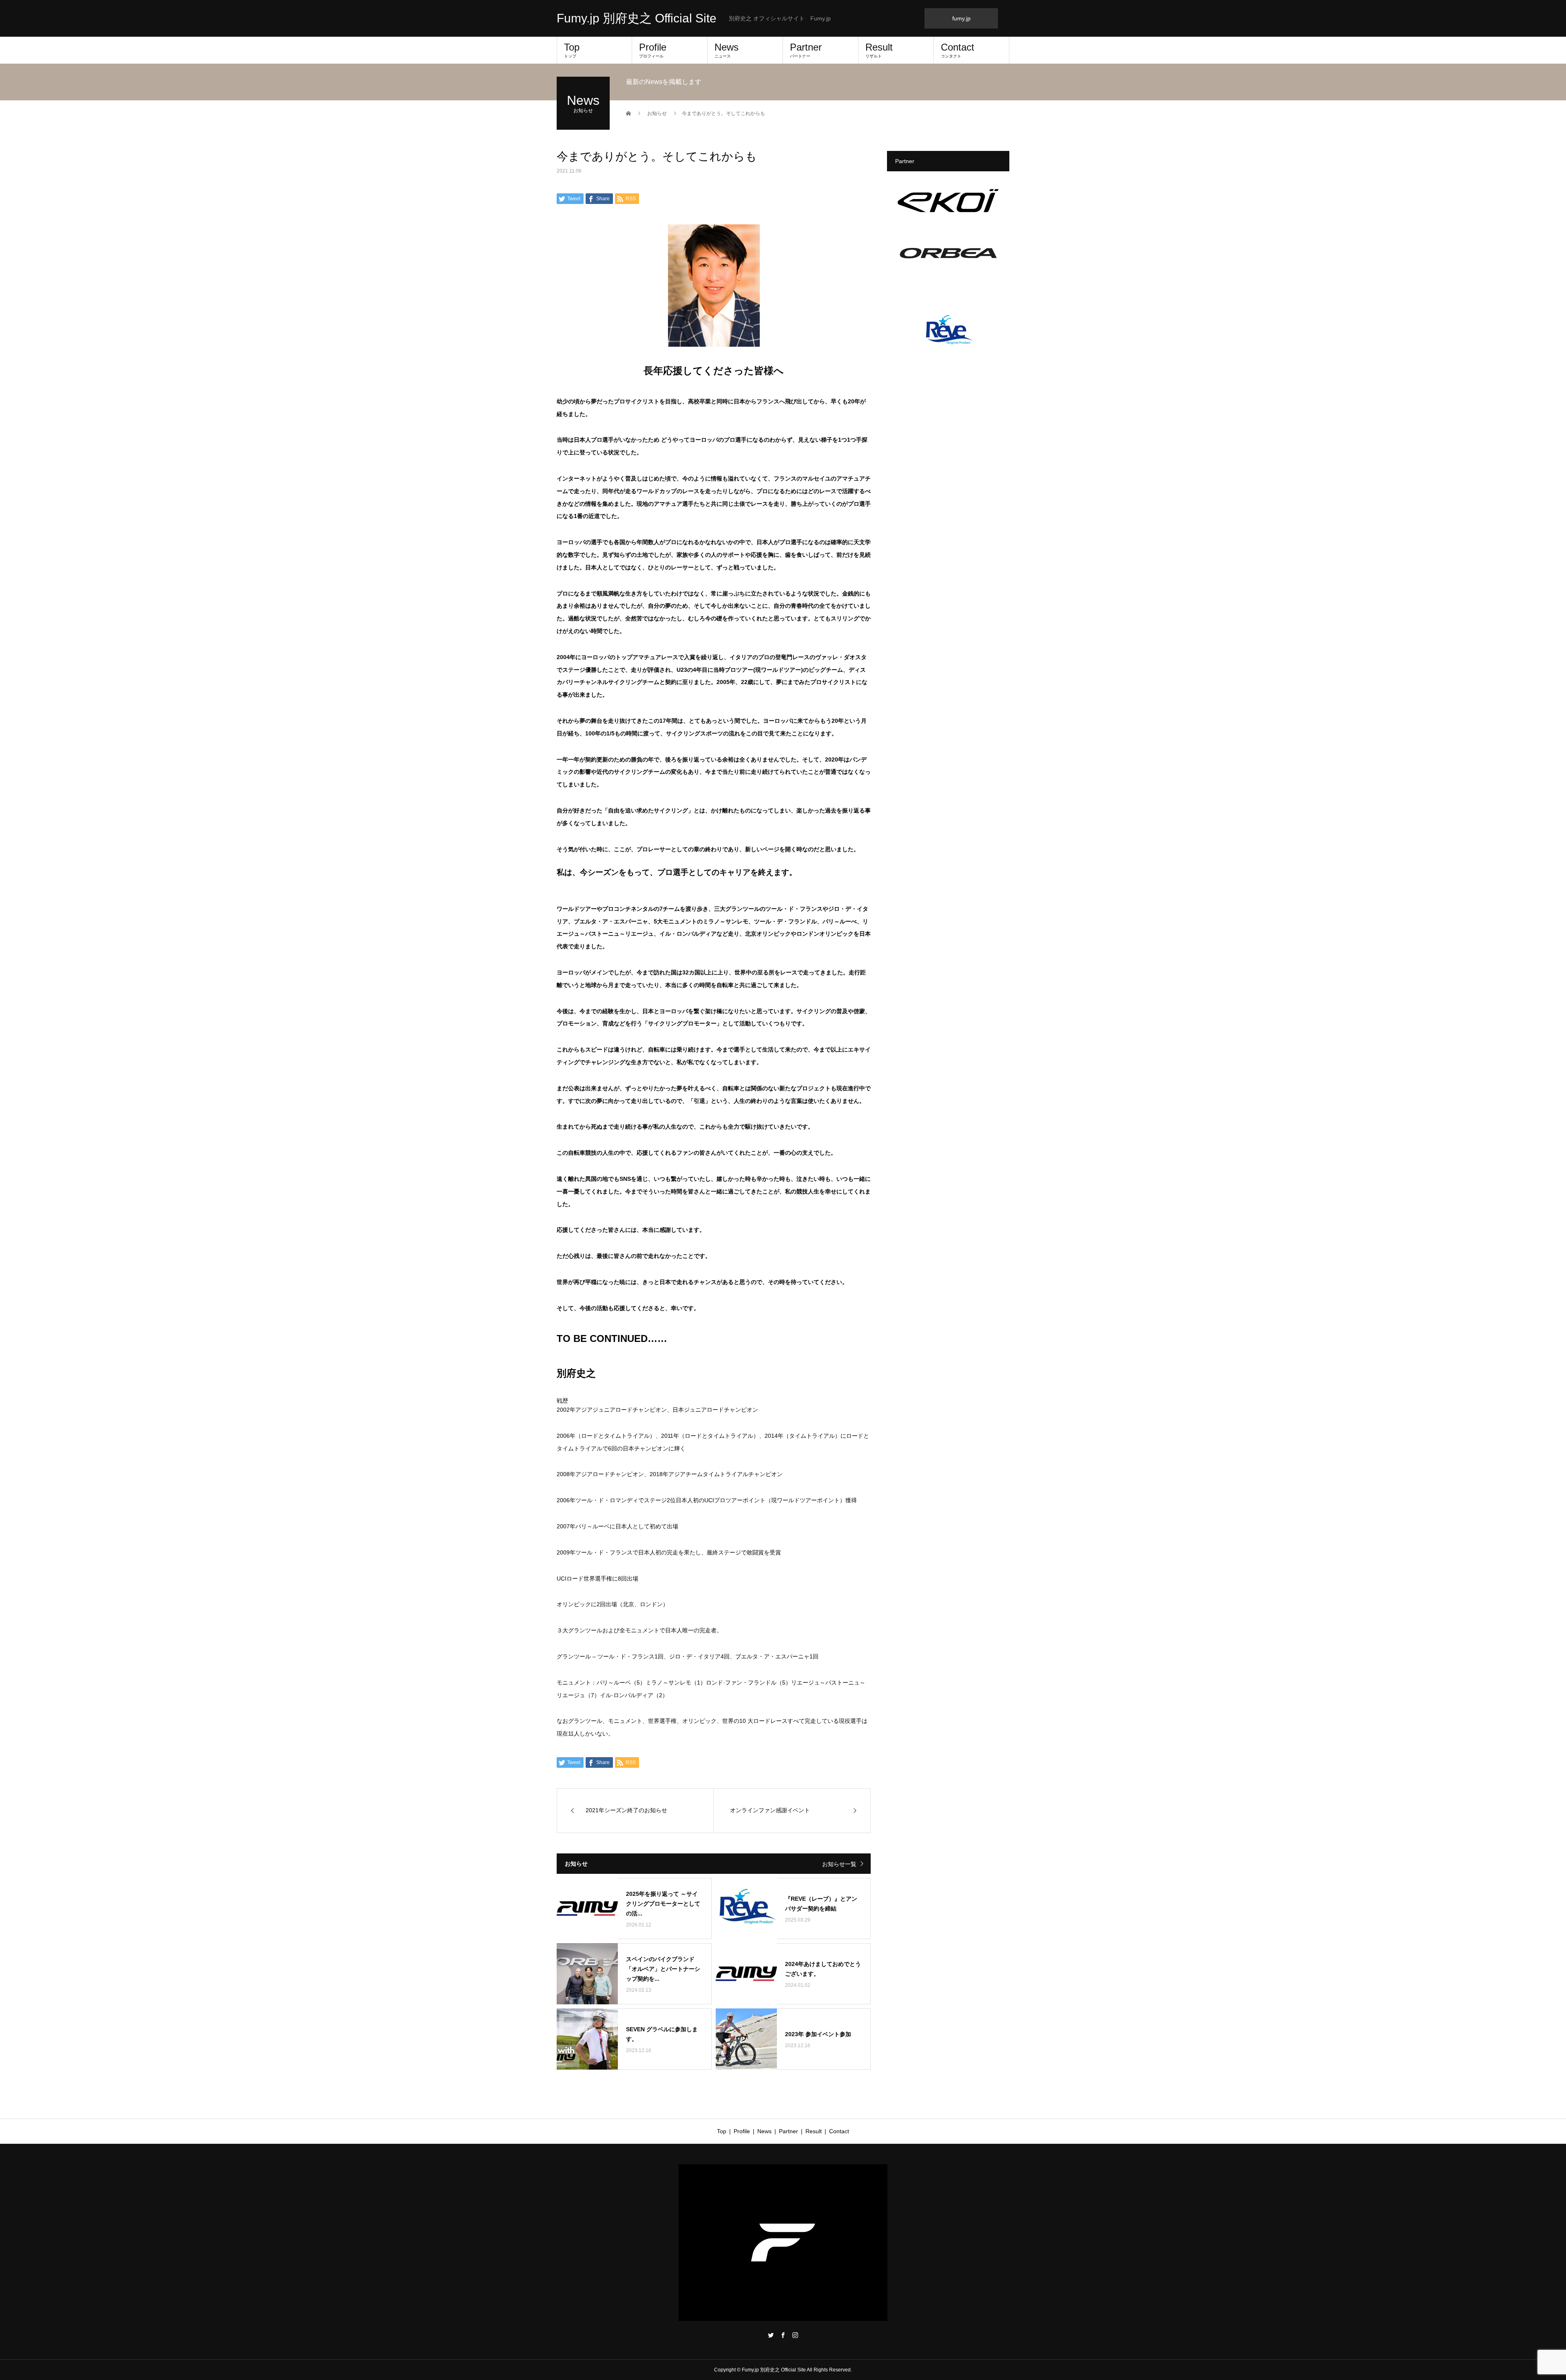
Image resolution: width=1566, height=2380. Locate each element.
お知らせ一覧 (839, 1864)
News (727, 50)
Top (572, 50)
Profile (653, 50)
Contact (958, 50)
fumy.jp (961, 18)
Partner (806, 50)
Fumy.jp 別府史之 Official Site (637, 18)
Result (879, 50)
